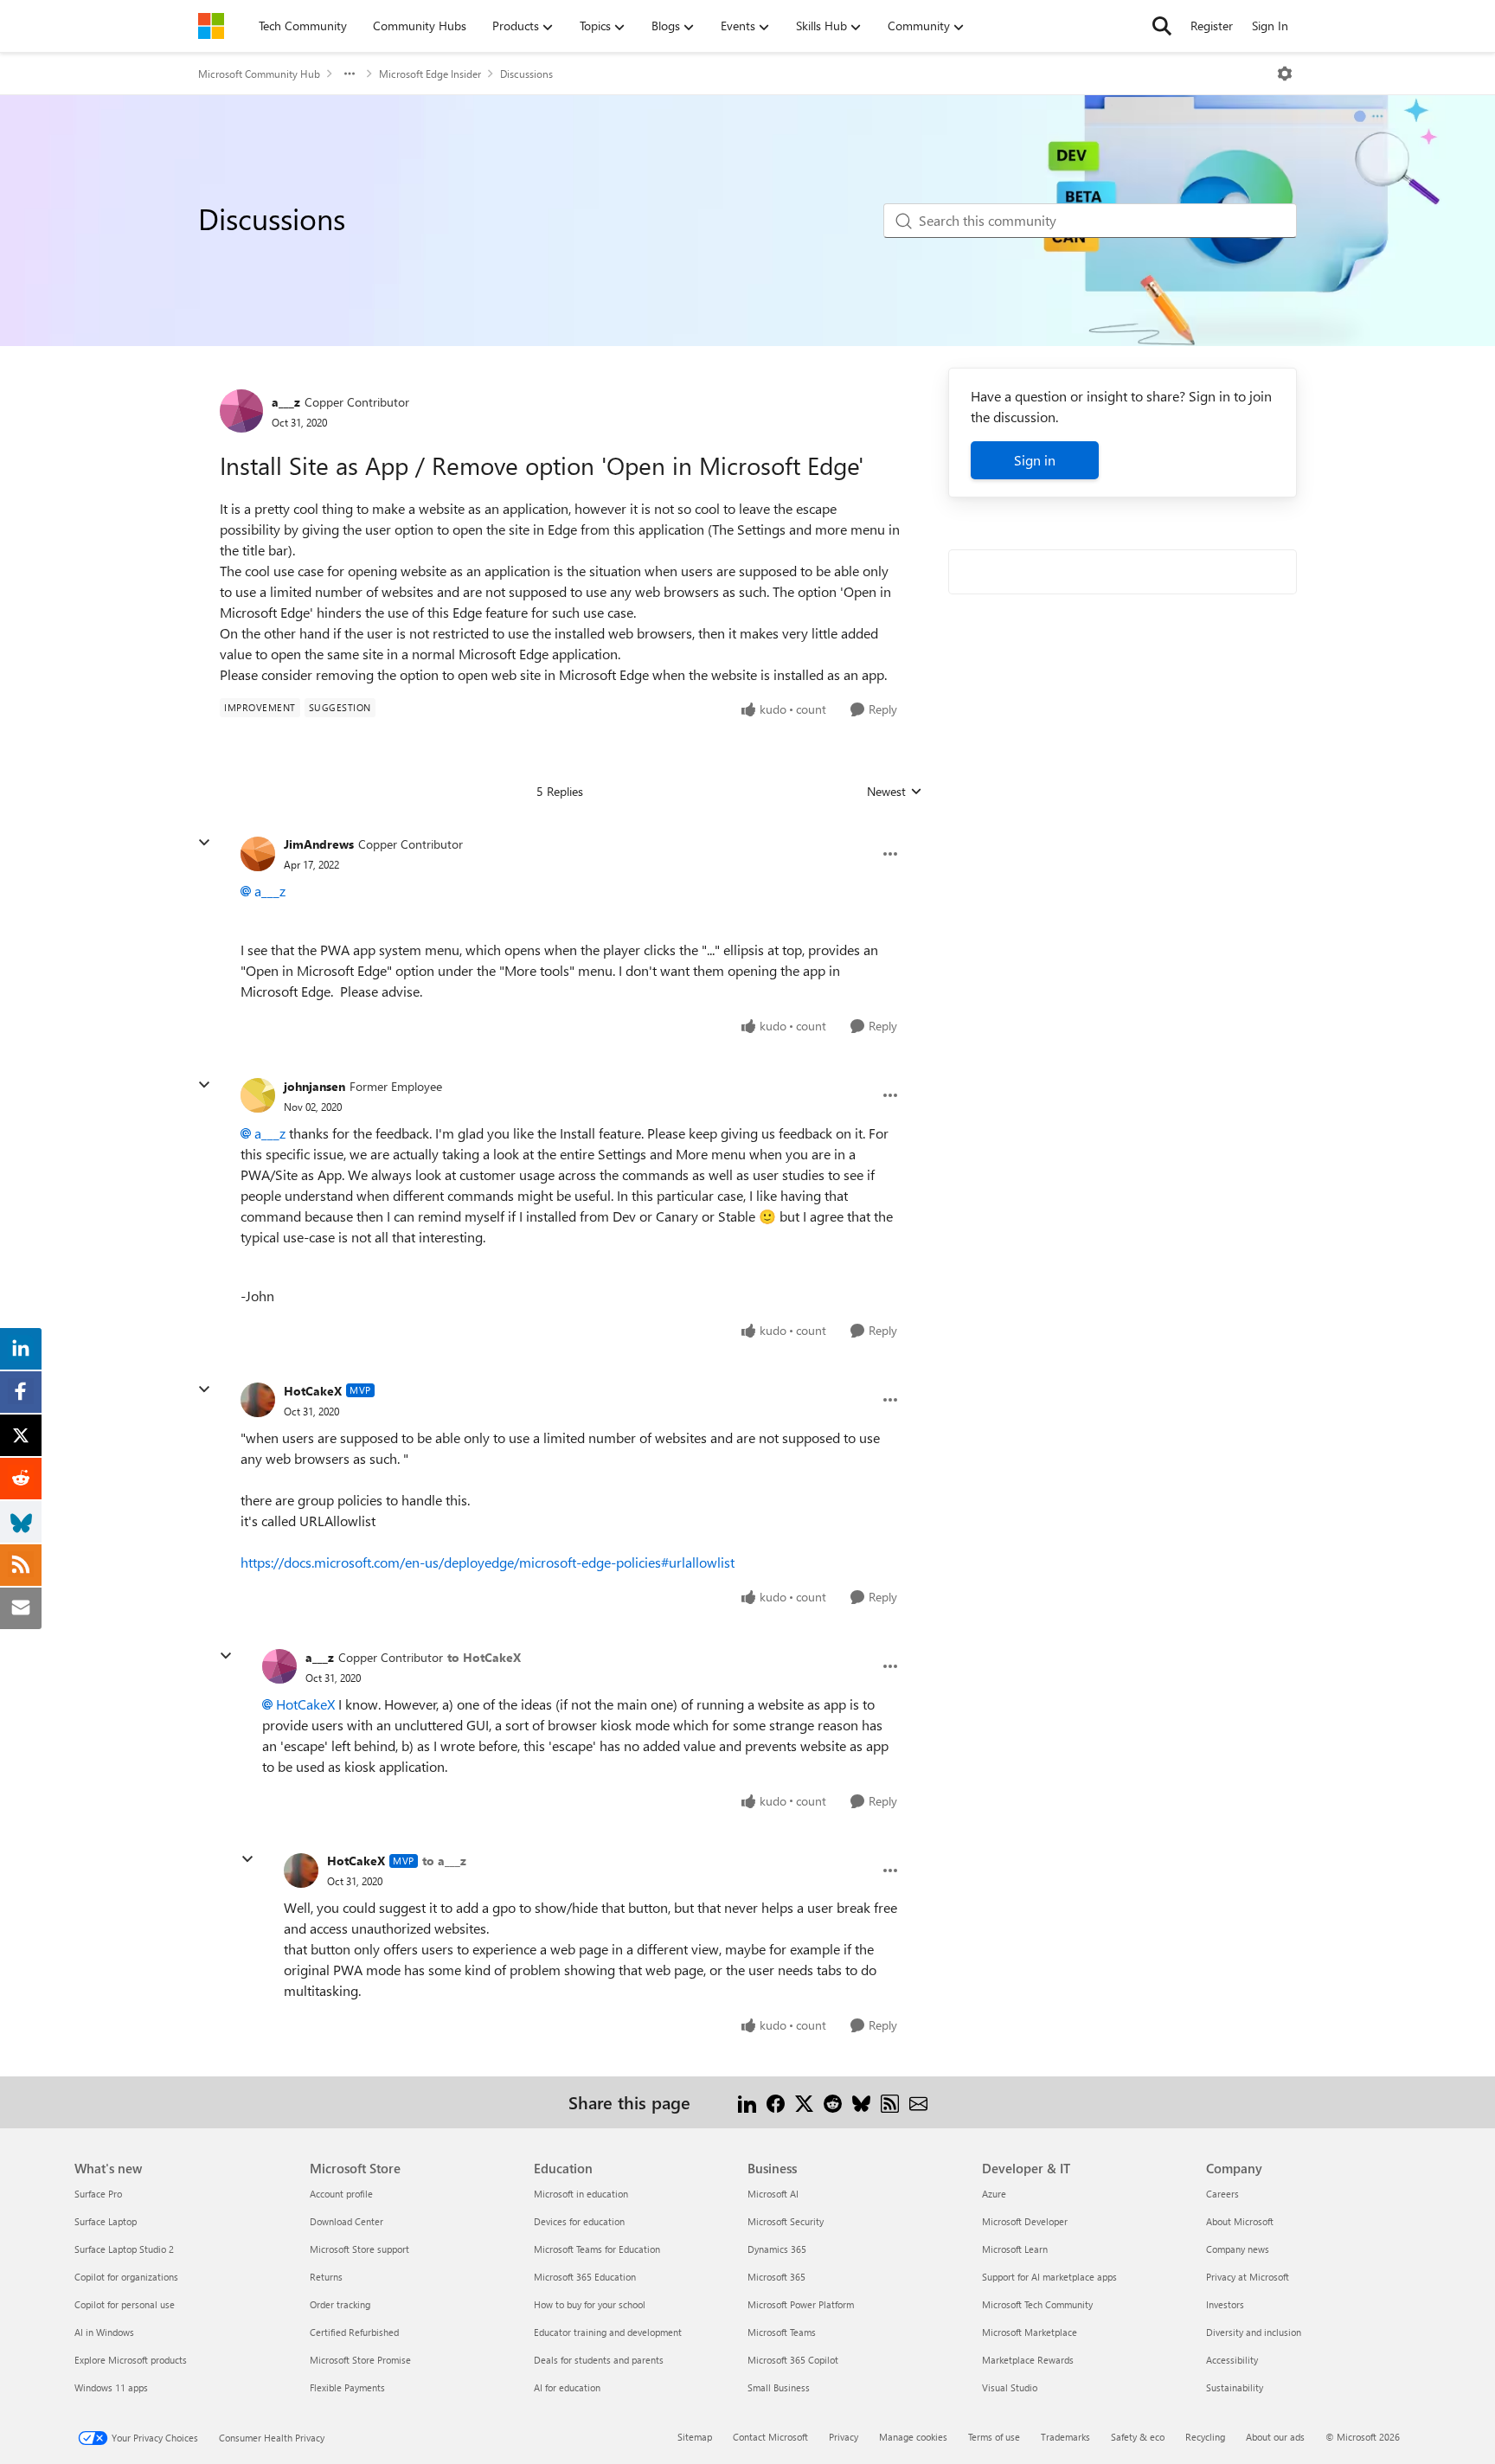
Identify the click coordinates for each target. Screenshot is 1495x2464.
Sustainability (1235, 2387)
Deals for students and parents (599, 2360)
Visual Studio (1010, 2387)
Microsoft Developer (1025, 2221)
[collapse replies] (204, 843)
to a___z (444, 1861)
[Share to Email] (918, 2102)
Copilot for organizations (126, 2277)
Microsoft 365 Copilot (793, 2360)
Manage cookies (913, 2437)
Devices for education (579, 2221)
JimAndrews (319, 844)
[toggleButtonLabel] (1285, 74)
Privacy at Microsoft (1248, 2277)
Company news (1238, 2249)
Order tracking (340, 2304)
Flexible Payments (347, 2387)
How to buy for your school (590, 2304)
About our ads (1275, 2437)
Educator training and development (608, 2332)
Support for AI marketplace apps (1049, 2277)
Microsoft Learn (1015, 2249)
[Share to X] (804, 2102)
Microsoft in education (581, 2194)
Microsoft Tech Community (1037, 2304)
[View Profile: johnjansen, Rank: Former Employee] (258, 1095)
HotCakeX (313, 1391)
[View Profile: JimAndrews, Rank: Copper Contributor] (258, 854)
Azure (994, 2194)
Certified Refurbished (354, 2332)
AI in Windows (104, 2332)
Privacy (844, 2437)
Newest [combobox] (895, 792)
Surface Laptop (106, 2221)
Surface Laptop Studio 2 (124, 2249)
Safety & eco (1138, 2437)
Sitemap (695, 2437)
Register (1212, 26)
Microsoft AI (773, 2194)
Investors (1225, 2304)
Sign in (1035, 460)
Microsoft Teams (782, 2332)
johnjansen (314, 1086)
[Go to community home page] (211, 26)
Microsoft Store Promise (360, 2360)
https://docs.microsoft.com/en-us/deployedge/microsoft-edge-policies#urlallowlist (488, 1562)
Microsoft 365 (776, 2277)
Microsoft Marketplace (1030, 2332)
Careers (1222, 2194)
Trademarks (1065, 2437)
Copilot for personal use (125, 2304)
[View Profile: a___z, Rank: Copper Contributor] (241, 411)
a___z (286, 402)
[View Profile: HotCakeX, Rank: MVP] (258, 1400)
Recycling (1205, 2437)
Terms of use (994, 2437)
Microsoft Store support (359, 2249)
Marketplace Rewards (1028, 2360)
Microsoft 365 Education (585, 2277)
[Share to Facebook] (776, 2102)
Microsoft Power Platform (801, 2304)
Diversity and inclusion (1254, 2332)
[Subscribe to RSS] (890, 2102)
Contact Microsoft (770, 2437)
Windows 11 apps (111, 2387)
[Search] (1162, 26)
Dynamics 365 (777, 2249)
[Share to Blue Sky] (861, 2102)
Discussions (526, 74)
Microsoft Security (786, 2221)
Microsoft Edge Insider (430, 74)
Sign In (1270, 26)
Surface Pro (98, 2194)
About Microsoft (1240, 2221)
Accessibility (1232, 2360)
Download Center (346, 2221)
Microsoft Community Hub (259, 74)
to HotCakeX (484, 1657)
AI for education (567, 2387)
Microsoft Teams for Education (597, 2249)
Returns (326, 2277)
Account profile (341, 2194)
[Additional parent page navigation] (350, 74)
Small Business (779, 2387)
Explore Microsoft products (131, 2360)
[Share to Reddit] (833, 2102)
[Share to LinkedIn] (747, 2102)
